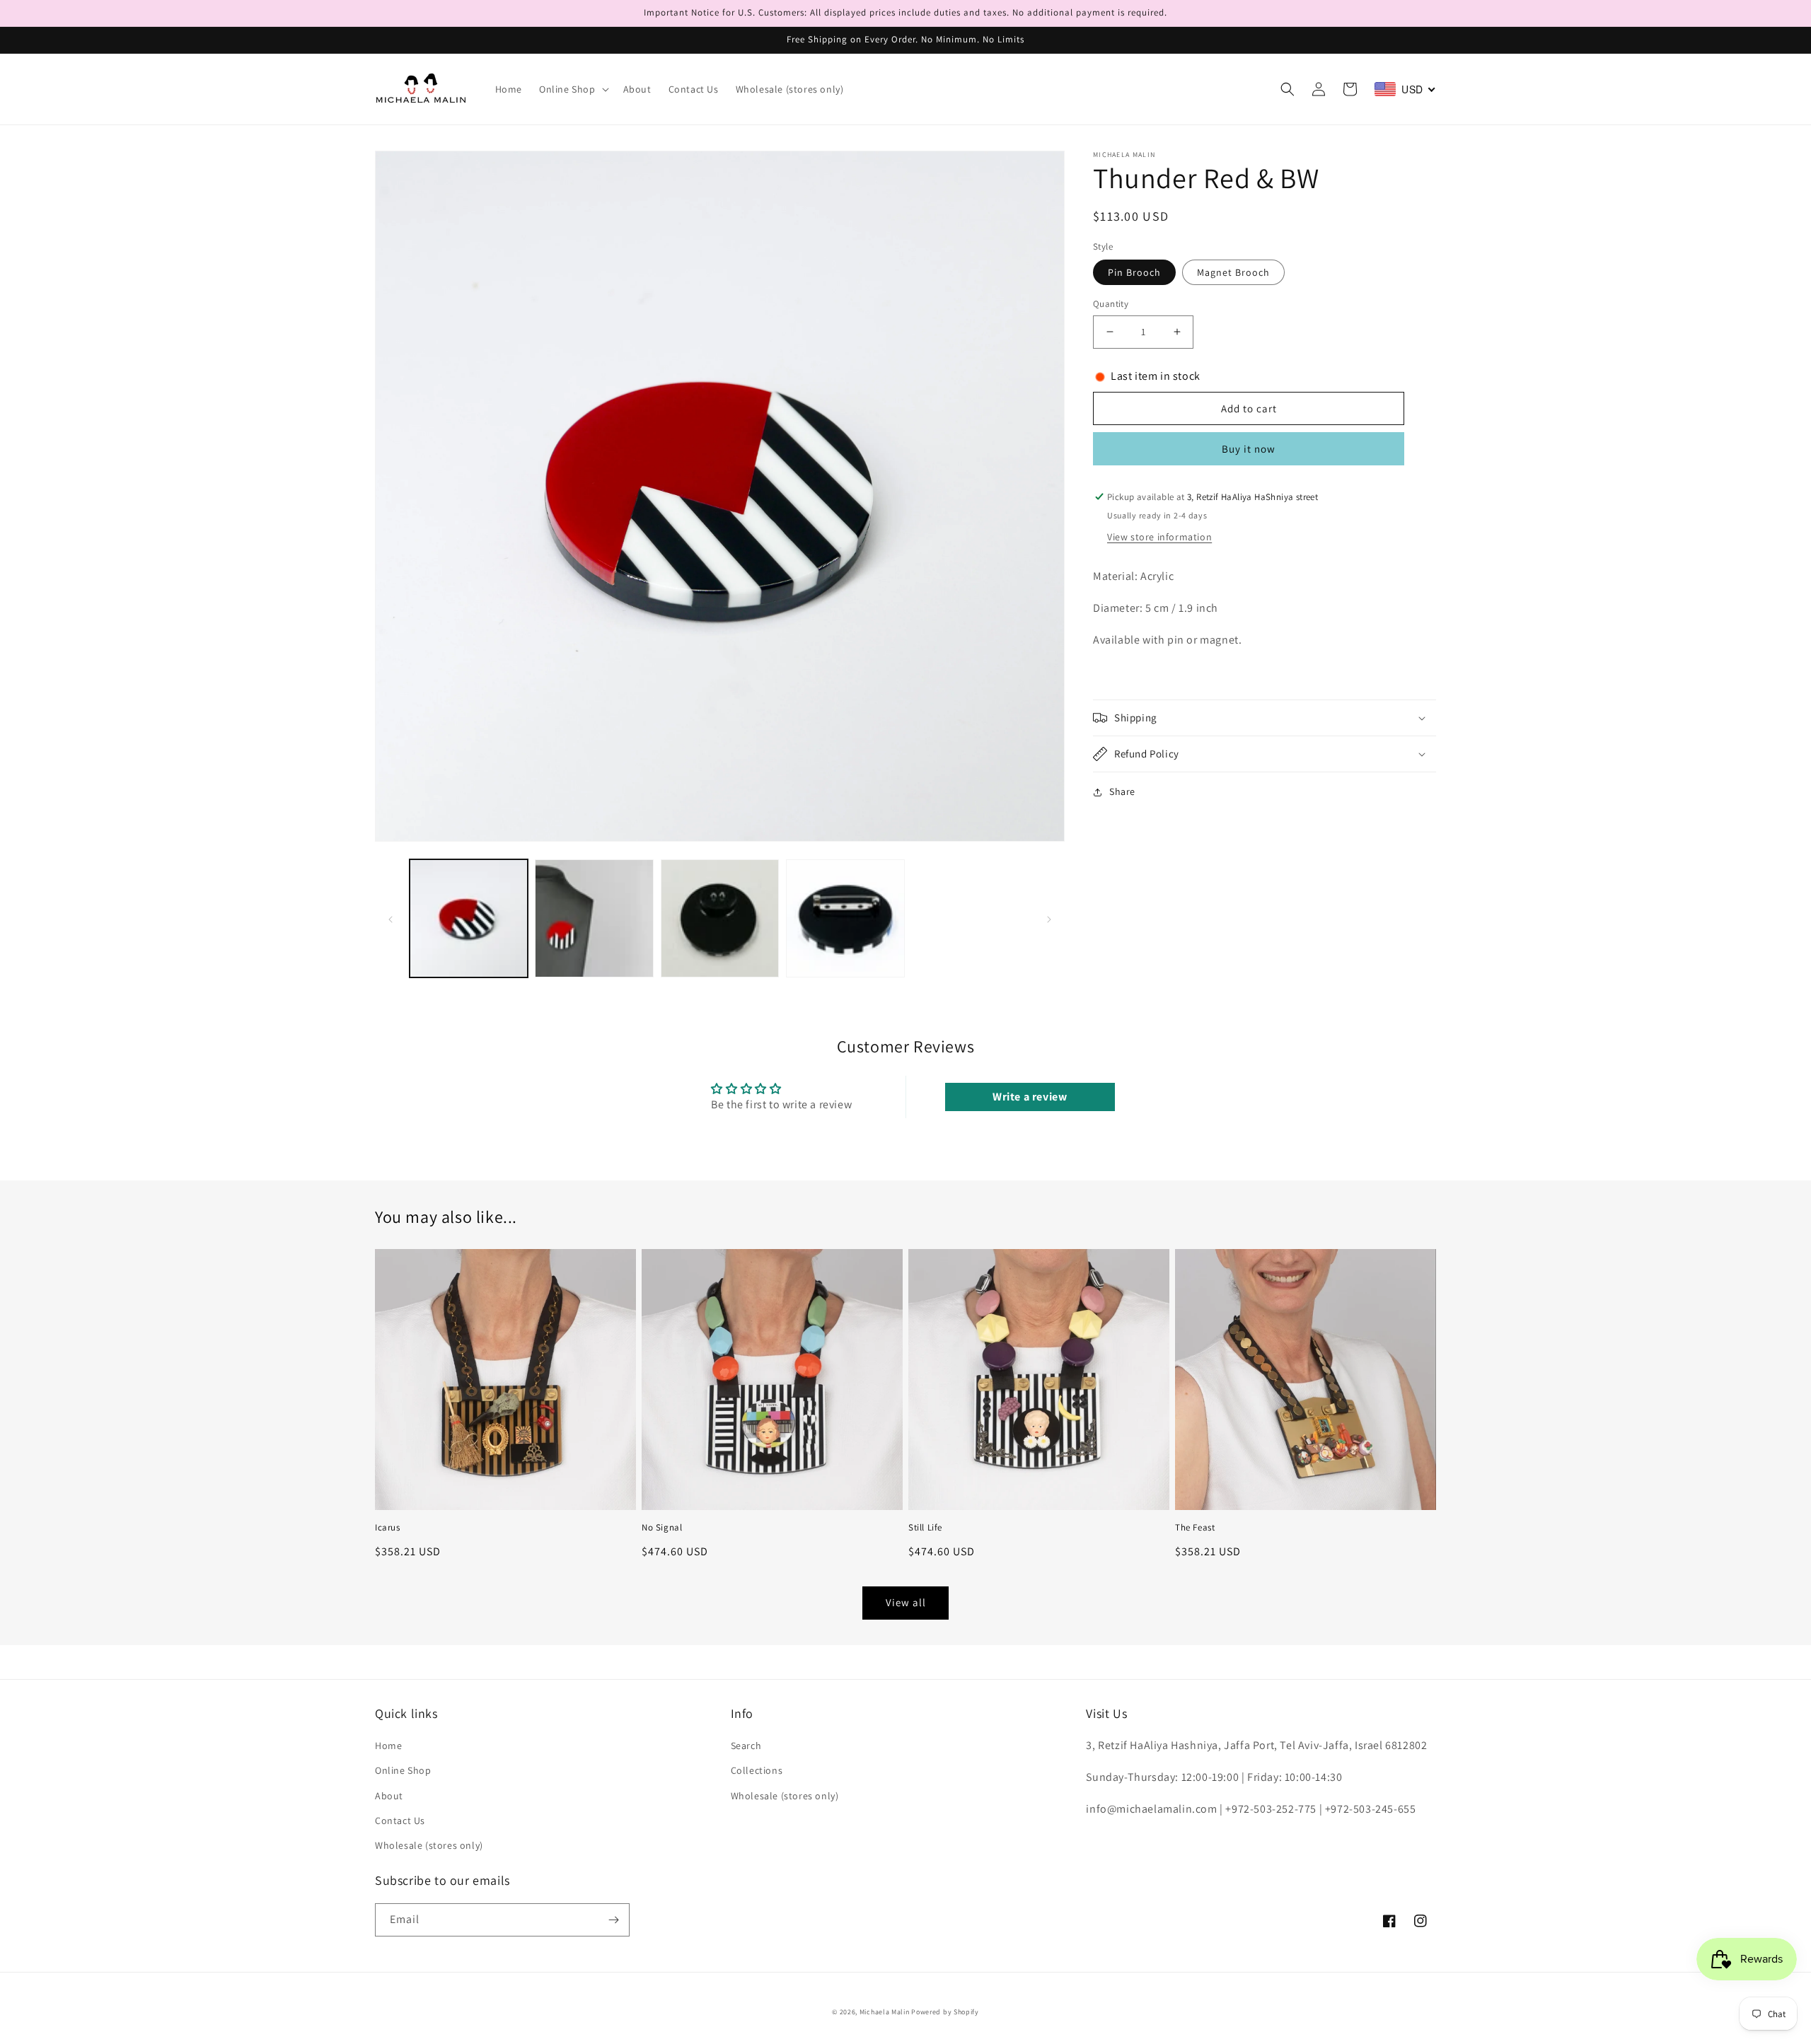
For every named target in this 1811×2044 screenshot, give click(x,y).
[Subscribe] (613, 1920)
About (389, 1796)
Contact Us (400, 1821)
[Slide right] (1049, 918)
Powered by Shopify (945, 2012)
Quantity (1111, 304)
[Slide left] (390, 918)
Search (746, 1746)
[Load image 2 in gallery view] (594, 918)
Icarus (388, 1528)
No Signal (662, 1528)
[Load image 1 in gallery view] (469, 918)
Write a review (1030, 1097)
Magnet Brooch (1233, 272)
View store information (1159, 537)
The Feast (1195, 1528)
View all (906, 1602)
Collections (757, 1770)
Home (388, 1746)
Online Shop (403, 1770)
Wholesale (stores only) (429, 1845)
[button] (573, 89)
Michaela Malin (885, 2012)
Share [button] (1122, 791)
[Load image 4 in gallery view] (845, 918)
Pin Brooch (1134, 272)
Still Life (925, 1528)
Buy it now (1249, 449)
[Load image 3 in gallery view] (720, 918)
